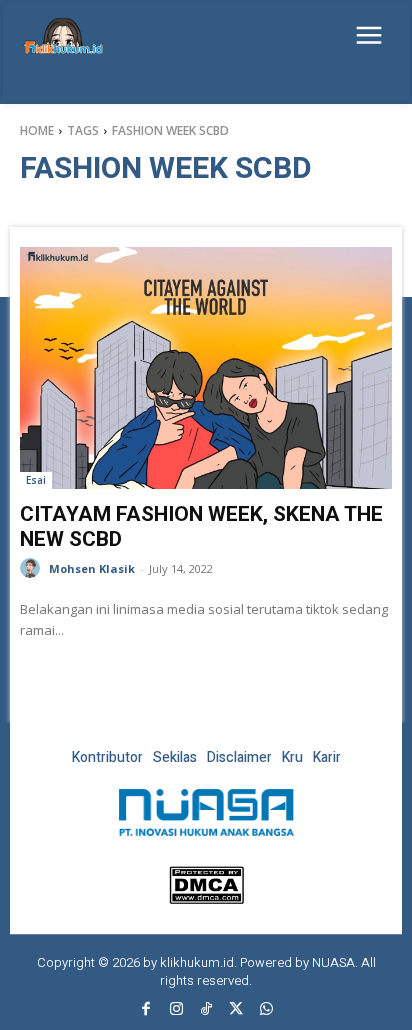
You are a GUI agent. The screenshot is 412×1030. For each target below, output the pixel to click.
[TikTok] (206, 1010)
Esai (36, 480)
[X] (236, 1010)
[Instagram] (176, 1010)
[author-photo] (33, 568)
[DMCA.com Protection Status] (206, 898)
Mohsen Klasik (92, 568)
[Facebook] (146, 1010)
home (37, 130)
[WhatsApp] (266, 1010)
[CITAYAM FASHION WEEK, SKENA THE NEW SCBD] (206, 368)
